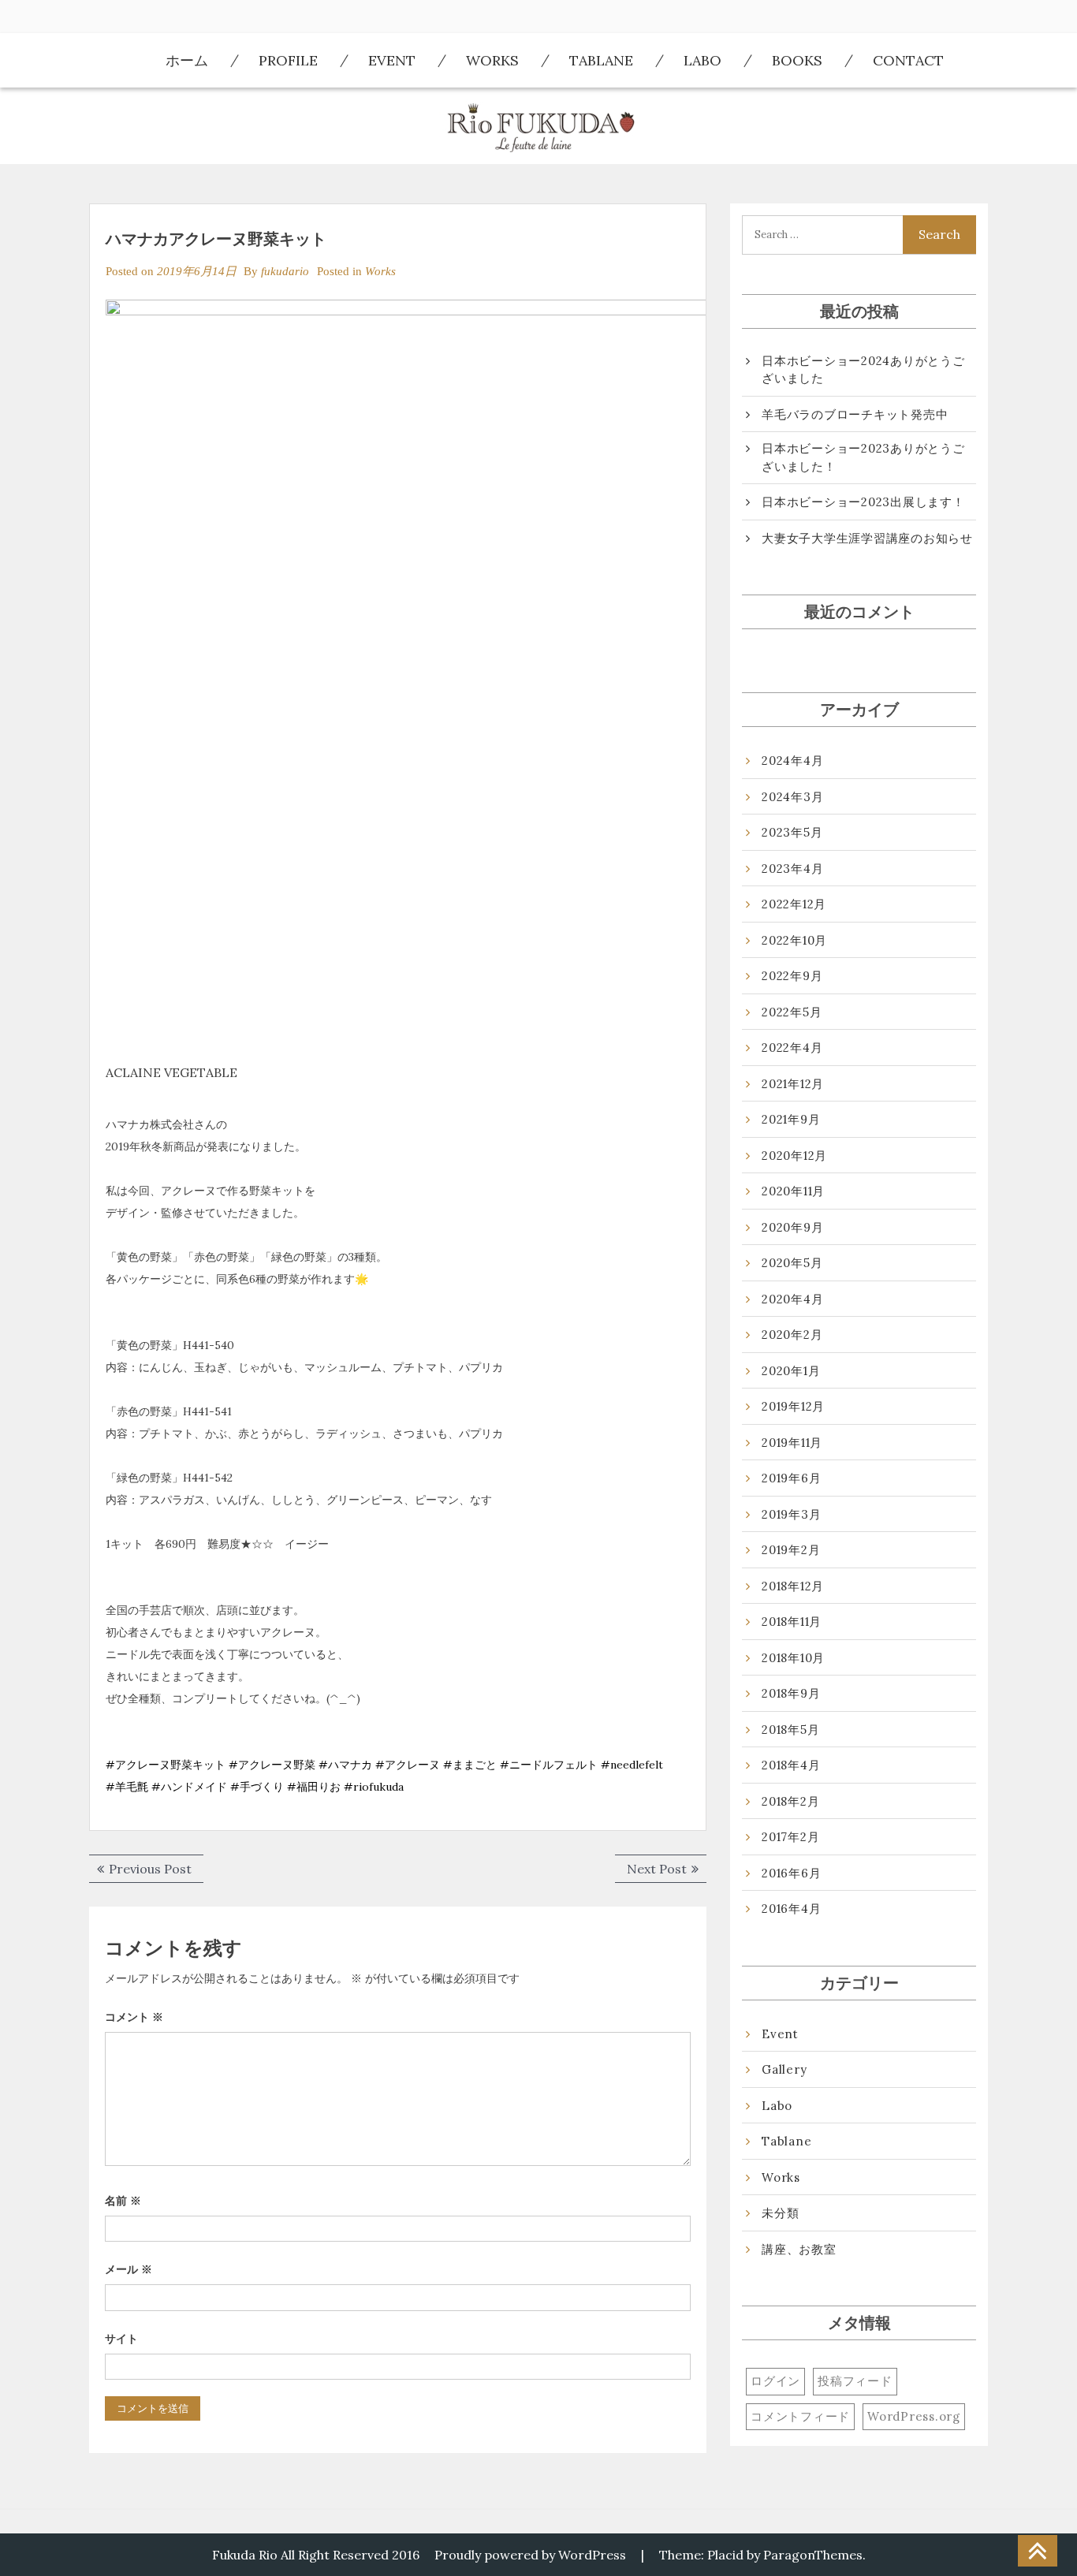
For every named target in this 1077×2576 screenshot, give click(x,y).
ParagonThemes (813, 2555)
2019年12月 (793, 1406)
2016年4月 (791, 1909)
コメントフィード (800, 2416)
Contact (908, 60)
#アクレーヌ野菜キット (166, 1765)
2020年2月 (792, 1335)
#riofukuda (374, 1787)
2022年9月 (792, 976)
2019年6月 (791, 1478)
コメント (134, 2017)
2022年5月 (792, 1012)
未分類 (780, 2213)
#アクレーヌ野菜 (272, 1765)
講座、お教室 (799, 2249)
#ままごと (470, 1765)
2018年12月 (793, 1586)
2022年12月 (794, 904)
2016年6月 (791, 1873)
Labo (702, 60)
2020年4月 (792, 1299)
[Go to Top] (1038, 2552)
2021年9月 (791, 1119)
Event (392, 60)
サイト (121, 2339)
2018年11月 (792, 1622)
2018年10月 (793, 1658)
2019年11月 (792, 1443)
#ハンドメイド (189, 1787)
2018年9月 (791, 1693)
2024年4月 (792, 760)
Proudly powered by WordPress (530, 2555)
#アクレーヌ (408, 1765)
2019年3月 (791, 1514)
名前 (123, 2201)
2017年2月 (790, 1837)
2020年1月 (791, 1371)
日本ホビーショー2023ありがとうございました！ (863, 457)
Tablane (601, 60)
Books (797, 60)
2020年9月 (792, 1227)
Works (492, 60)
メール (129, 2269)
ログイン (775, 2381)
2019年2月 (791, 1550)
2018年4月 (791, 1765)
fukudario (285, 271)
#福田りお (314, 1787)
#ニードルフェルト (549, 1765)
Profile (288, 60)
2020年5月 (792, 1263)
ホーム (187, 60)
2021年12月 (793, 1084)
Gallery (784, 2069)
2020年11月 (793, 1191)
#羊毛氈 (127, 1787)
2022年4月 (792, 1048)
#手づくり (257, 1787)
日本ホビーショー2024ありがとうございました (863, 370)
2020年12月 (794, 1156)
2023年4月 (792, 869)
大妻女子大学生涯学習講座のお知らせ (867, 538)
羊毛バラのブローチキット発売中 (855, 414)
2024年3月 (792, 797)
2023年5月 (792, 832)
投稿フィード (855, 2381)
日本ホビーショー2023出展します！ (863, 502)
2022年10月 (794, 940)
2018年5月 (790, 1730)
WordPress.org (914, 2416)
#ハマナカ (345, 1765)
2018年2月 (790, 1801)
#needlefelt (632, 1765)
